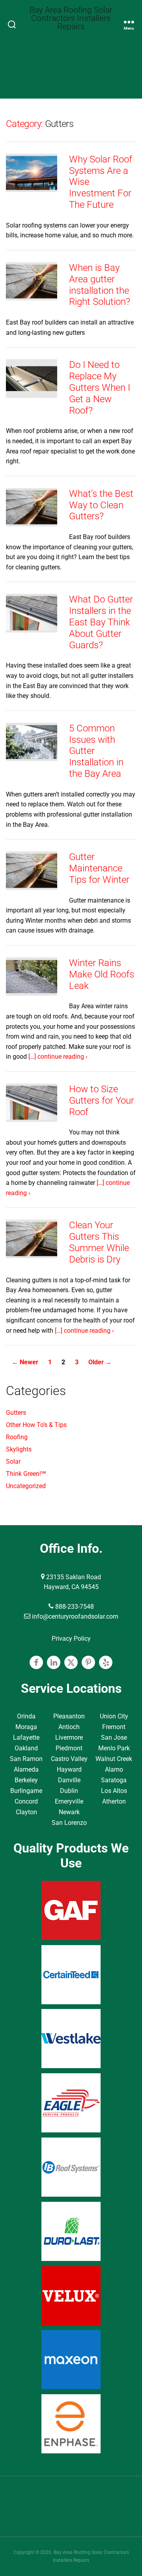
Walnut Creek (114, 1759)
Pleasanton (69, 1716)
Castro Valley (69, 1759)
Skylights (19, 1449)
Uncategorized (26, 1486)
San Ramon (26, 1759)
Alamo (114, 1769)
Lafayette (26, 1738)
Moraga (26, 1727)
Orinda (26, 1716)
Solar (13, 1461)
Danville (69, 1780)
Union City (114, 1716)
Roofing (17, 1437)
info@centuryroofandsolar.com (74, 1616)
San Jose (114, 1738)
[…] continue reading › (58, 1057)
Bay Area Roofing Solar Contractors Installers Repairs (71, 18)
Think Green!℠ (26, 1474)
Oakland (26, 1748)
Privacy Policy (71, 1639)
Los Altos (114, 1791)
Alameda (26, 1769)
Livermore (69, 1738)
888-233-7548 (74, 1607)
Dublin (69, 1791)
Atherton (114, 1801)
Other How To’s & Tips (36, 1425)
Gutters (16, 1413)
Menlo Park (114, 1748)
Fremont (114, 1727)
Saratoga (114, 1780)
